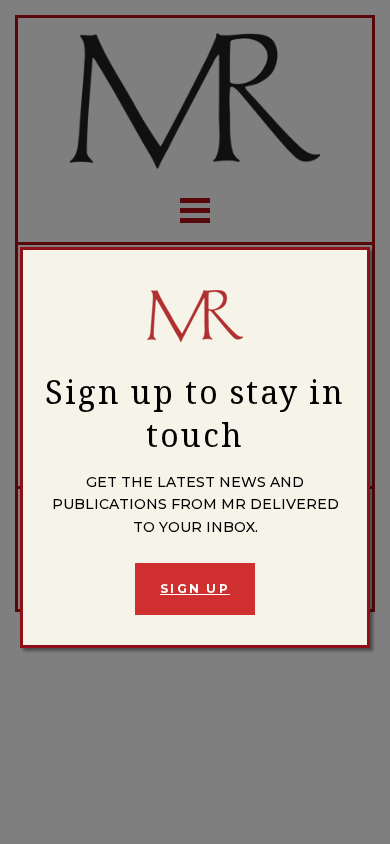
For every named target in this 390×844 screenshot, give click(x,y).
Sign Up (195, 588)
